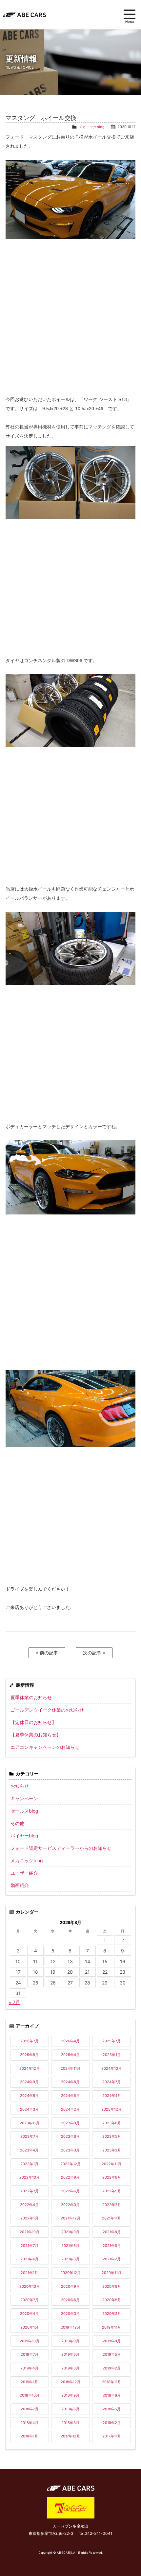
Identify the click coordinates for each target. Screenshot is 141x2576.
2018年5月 (112, 2409)
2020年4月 (29, 2314)
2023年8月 (112, 2123)
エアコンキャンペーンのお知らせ (45, 1747)
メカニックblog (92, 127)
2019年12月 (70, 2327)
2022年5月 (112, 2191)
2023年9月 (70, 2123)
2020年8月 (112, 2286)
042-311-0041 (99, 2533)
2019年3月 (70, 2368)
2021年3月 (70, 2259)
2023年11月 (30, 2123)
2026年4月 (70, 2041)
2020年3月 (70, 2314)
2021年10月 (30, 2232)
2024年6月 (29, 2096)
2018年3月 (70, 2423)
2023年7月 (30, 2136)
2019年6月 (70, 2354)
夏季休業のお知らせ (31, 1697)
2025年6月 (29, 2055)
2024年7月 (111, 2082)
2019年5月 (112, 2354)
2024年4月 (112, 2096)
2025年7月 (111, 2041)
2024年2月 (70, 2109)
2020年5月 (112, 2300)
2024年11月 (70, 2068)
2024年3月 (29, 2109)
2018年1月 (29, 2436)
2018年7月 (30, 2409)
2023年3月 (70, 2150)
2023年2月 (112, 2150)
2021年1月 (29, 2273)
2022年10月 (30, 2177)
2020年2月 (112, 2314)
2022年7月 (30, 2191)
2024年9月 (29, 2082)
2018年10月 (30, 2395)
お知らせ (20, 1786)
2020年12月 (70, 2273)
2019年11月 (111, 2327)
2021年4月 (29, 2259)
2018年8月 (112, 2395)
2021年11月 (111, 2218)
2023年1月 (29, 2164)
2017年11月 (112, 2436)
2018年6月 (70, 2409)
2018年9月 (70, 2395)
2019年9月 (70, 2341)
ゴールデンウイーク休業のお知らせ (47, 1710)
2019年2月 (112, 2368)
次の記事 (93, 1653)
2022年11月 (111, 2164)
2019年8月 (112, 2341)
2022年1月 (29, 2218)
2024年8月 (70, 2082)
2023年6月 (70, 2136)
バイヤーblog (24, 1836)
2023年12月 (111, 2109)
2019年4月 (29, 2368)
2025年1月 (112, 2055)
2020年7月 (30, 2300)
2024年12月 (30, 2068)
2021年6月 (70, 2246)
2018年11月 (111, 2382)
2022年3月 (70, 2205)
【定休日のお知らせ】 (33, 1722)
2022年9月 (70, 2177)
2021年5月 (112, 2246)
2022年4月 (29, 2205)
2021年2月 (112, 2259)
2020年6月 (70, 2300)
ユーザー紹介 (24, 1873)
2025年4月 (70, 2055)
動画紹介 (20, 1885)
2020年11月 (111, 2273)
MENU (130, 16)
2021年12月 (70, 2218)
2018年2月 (112, 2423)
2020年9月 (70, 2286)
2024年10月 (111, 2068)
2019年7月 (30, 2354)
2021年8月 (112, 2232)
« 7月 (14, 2002)
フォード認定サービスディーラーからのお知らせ (61, 1848)
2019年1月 (29, 2382)
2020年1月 (29, 2327)
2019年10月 (30, 2341)
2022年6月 (70, 2191)
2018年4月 (29, 2423)
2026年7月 (30, 2041)
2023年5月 (112, 2136)
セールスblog (24, 1811)
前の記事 (48, 1653)
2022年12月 (70, 2164)
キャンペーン (24, 1798)
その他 (17, 1823)
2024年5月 (70, 2096)
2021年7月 (30, 2246)
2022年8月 (112, 2177)
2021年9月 (70, 2232)
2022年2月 (112, 2205)
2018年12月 (70, 2382)
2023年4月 (29, 2150)
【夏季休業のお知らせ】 (36, 1735)
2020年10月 (30, 2286)
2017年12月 (70, 2436)
